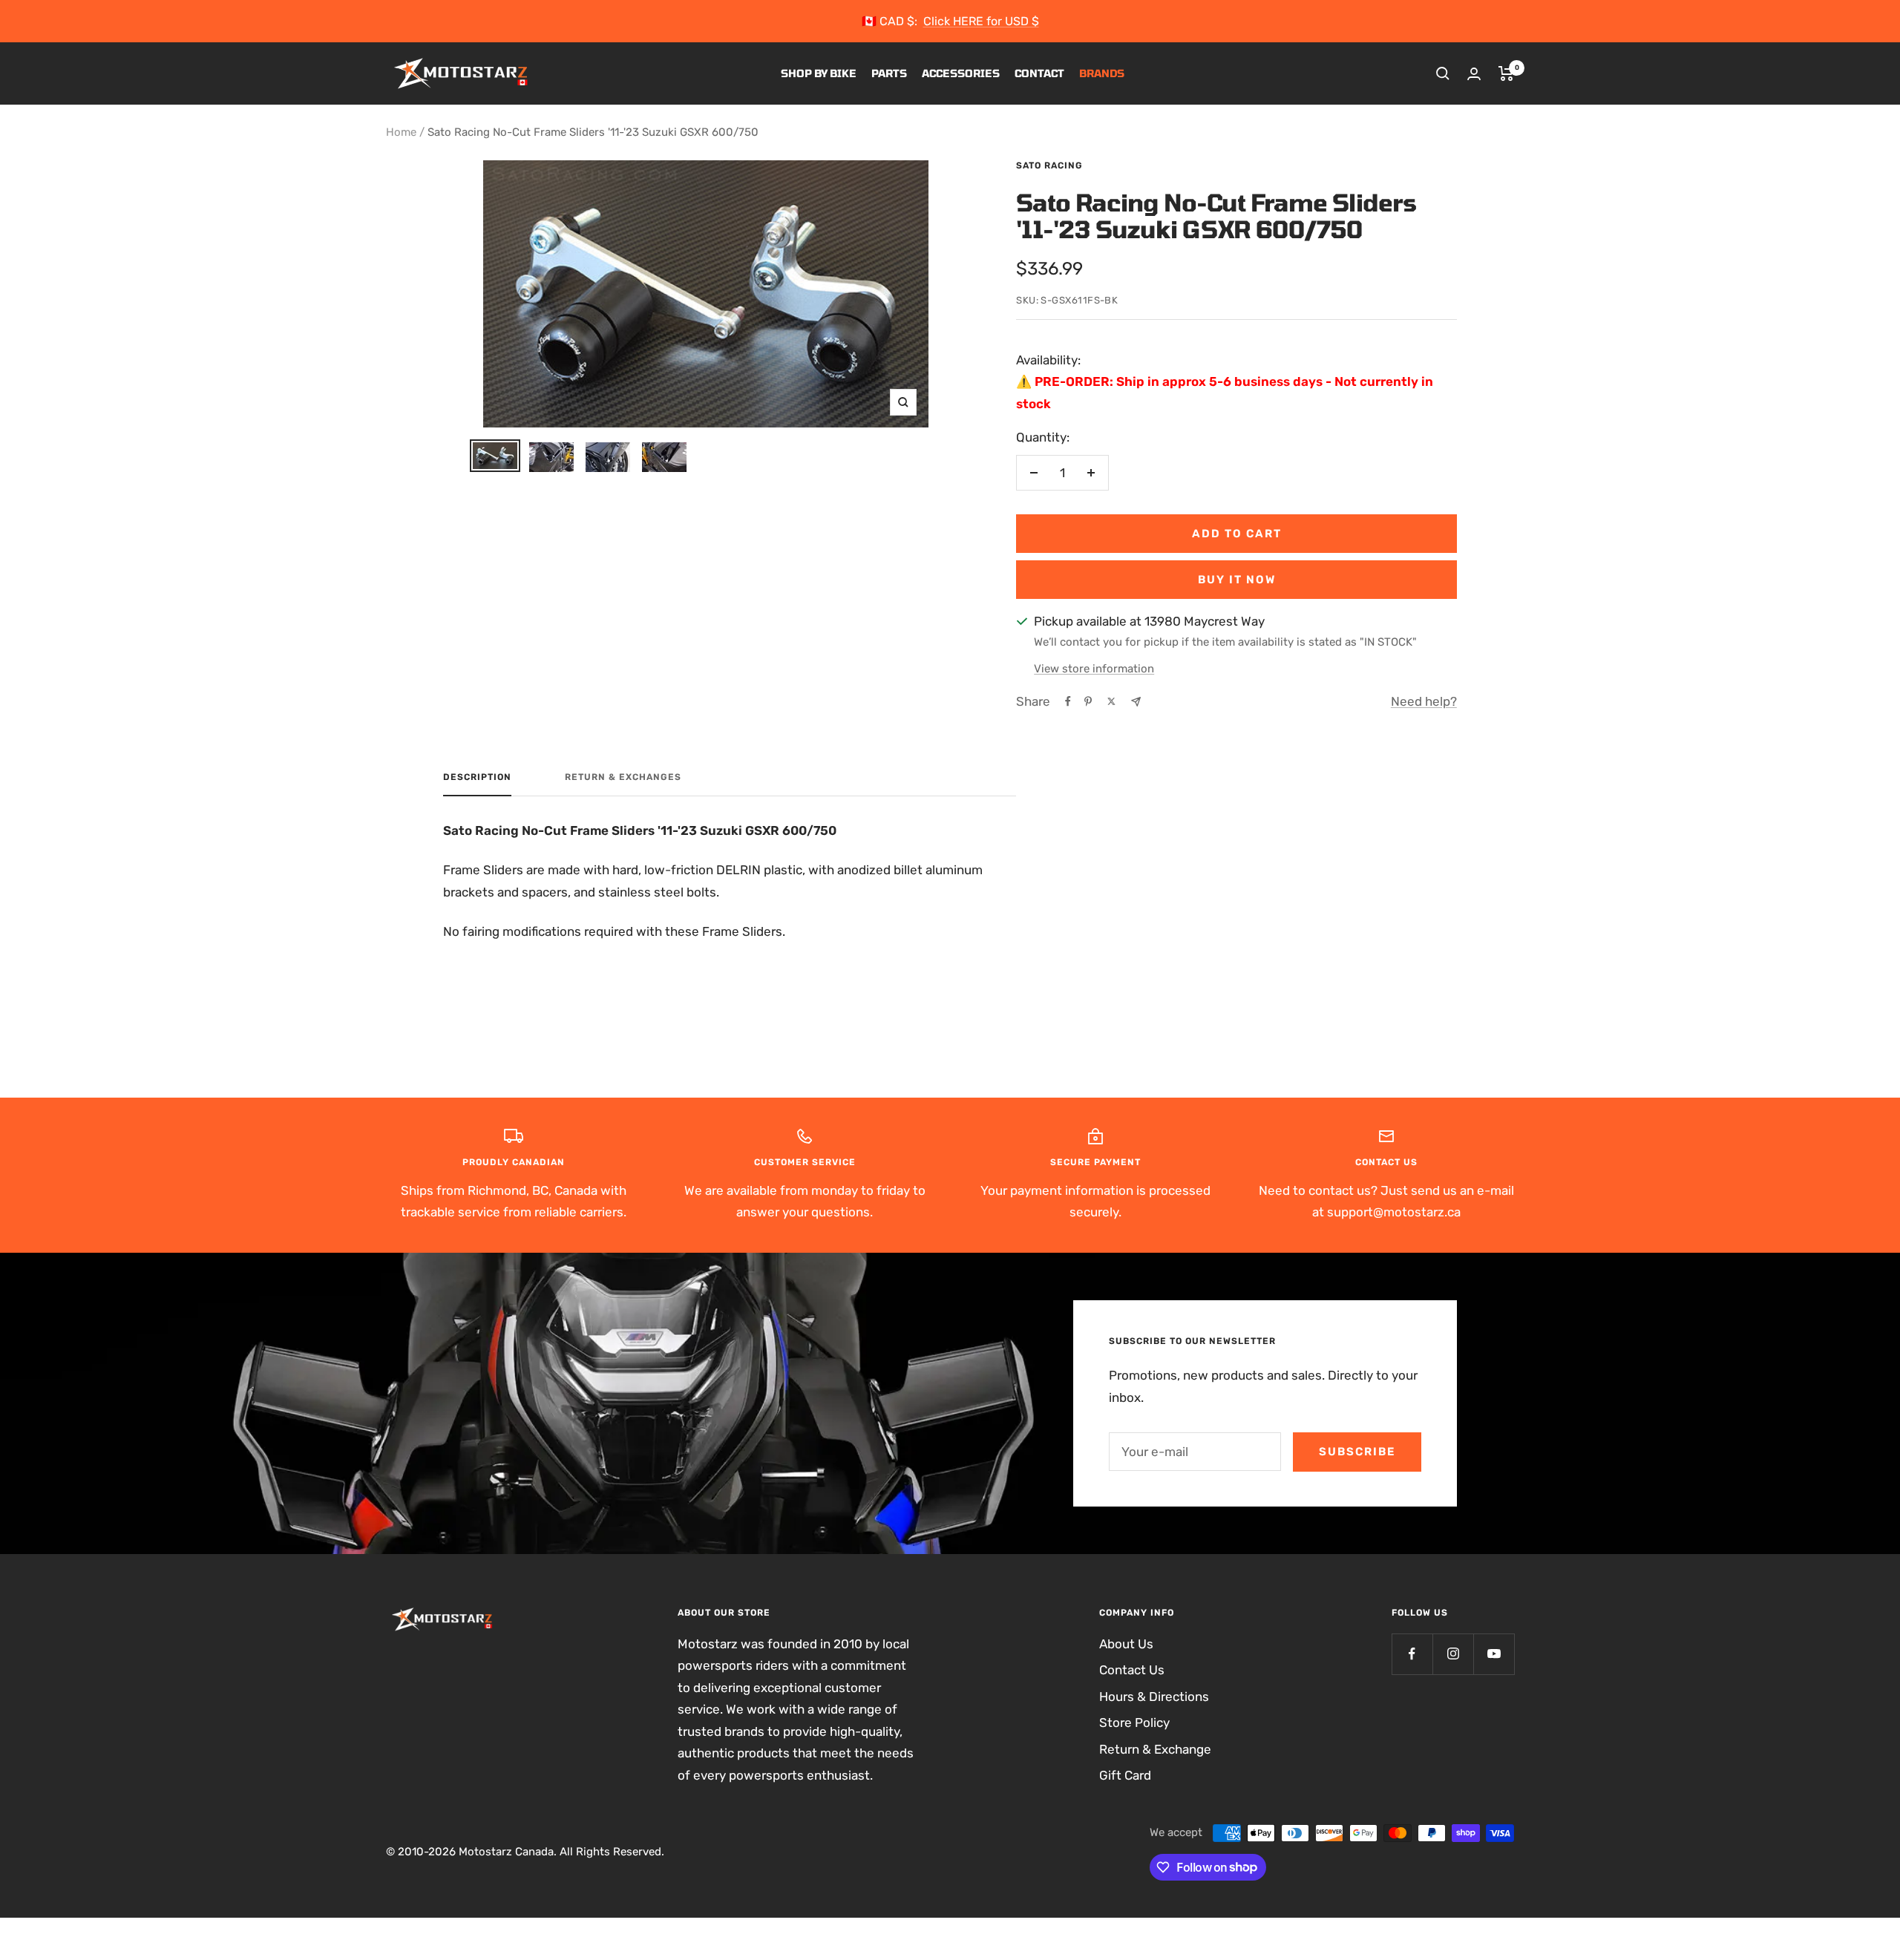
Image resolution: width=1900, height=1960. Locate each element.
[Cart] (1506, 73)
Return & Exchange (1155, 1749)
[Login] (1474, 74)
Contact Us (1132, 1670)
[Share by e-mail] (1136, 702)
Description (477, 777)
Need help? (1424, 701)
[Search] (1443, 73)
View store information (1094, 669)
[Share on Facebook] (1068, 701)
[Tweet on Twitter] (1111, 701)
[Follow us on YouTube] (1494, 1654)
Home (401, 132)
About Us (1126, 1644)
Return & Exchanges (623, 777)
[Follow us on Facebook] (1412, 1654)
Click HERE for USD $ (981, 21)
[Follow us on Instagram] (1453, 1654)
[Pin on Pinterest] (1088, 701)
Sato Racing (1049, 165)
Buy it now (1237, 580)
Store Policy (1134, 1723)
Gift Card (1125, 1775)
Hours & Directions (1154, 1697)
